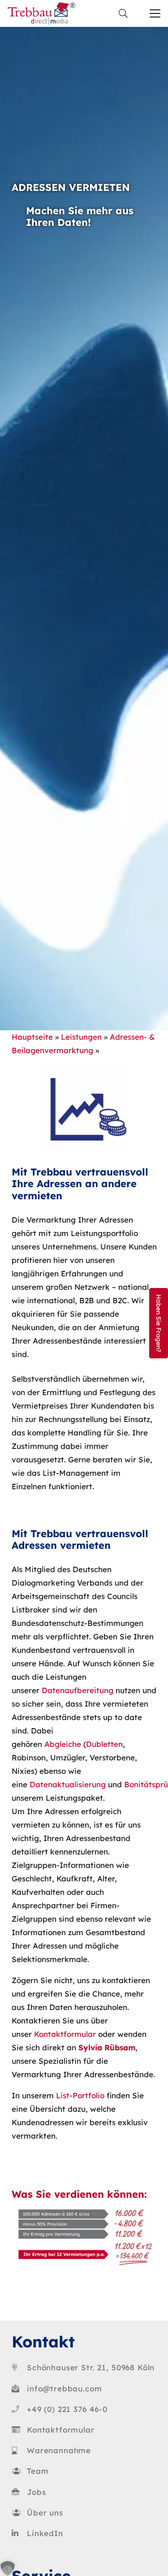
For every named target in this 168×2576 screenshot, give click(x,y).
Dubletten (104, 1744)
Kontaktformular (65, 2034)
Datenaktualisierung (68, 1784)
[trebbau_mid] (41, 13)
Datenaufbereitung (78, 1690)
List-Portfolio (80, 2095)
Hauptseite (32, 1037)
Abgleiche (63, 1744)
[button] (123, 13)
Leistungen (81, 1037)
